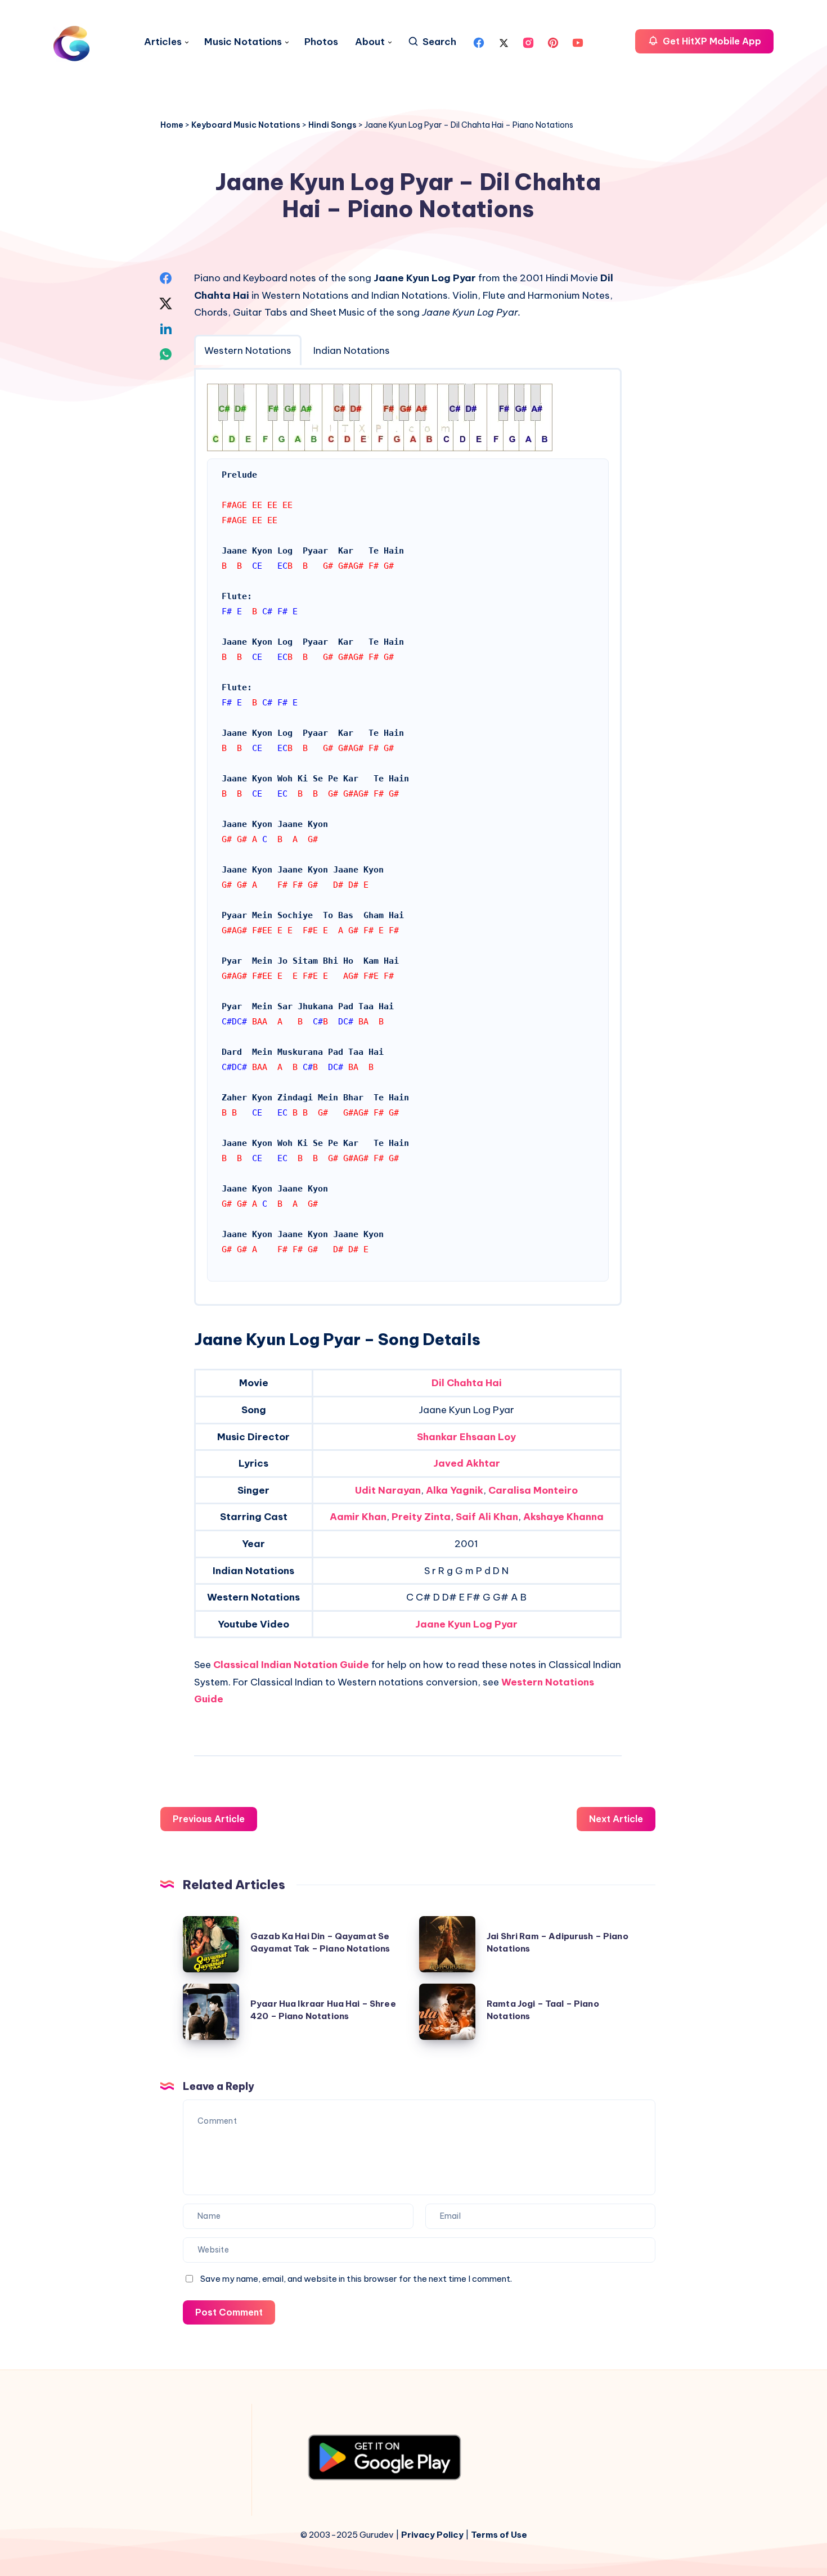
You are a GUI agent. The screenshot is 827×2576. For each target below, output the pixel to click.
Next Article (616, 1819)
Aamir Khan (358, 1517)
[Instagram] (528, 42)
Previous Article (209, 1819)
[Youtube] (578, 42)
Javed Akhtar (467, 1463)
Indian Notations (352, 350)
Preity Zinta (421, 1517)
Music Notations (243, 42)
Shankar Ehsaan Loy (466, 1437)
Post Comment (229, 2312)
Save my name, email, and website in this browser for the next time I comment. (356, 2279)
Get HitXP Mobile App (711, 41)
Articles (163, 42)
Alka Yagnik (455, 1490)
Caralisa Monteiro (533, 1490)
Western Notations (248, 350)
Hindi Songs (332, 125)
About (370, 42)
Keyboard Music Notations (246, 125)
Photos (321, 42)
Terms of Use (499, 2535)
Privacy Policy (432, 2535)
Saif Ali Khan (487, 1517)
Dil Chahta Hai (467, 1383)
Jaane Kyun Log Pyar (466, 1624)
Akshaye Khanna (563, 1517)
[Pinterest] (553, 42)
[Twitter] (504, 42)
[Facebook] (479, 42)
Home (172, 125)
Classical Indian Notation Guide (291, 1665)
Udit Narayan (388, 1490)
